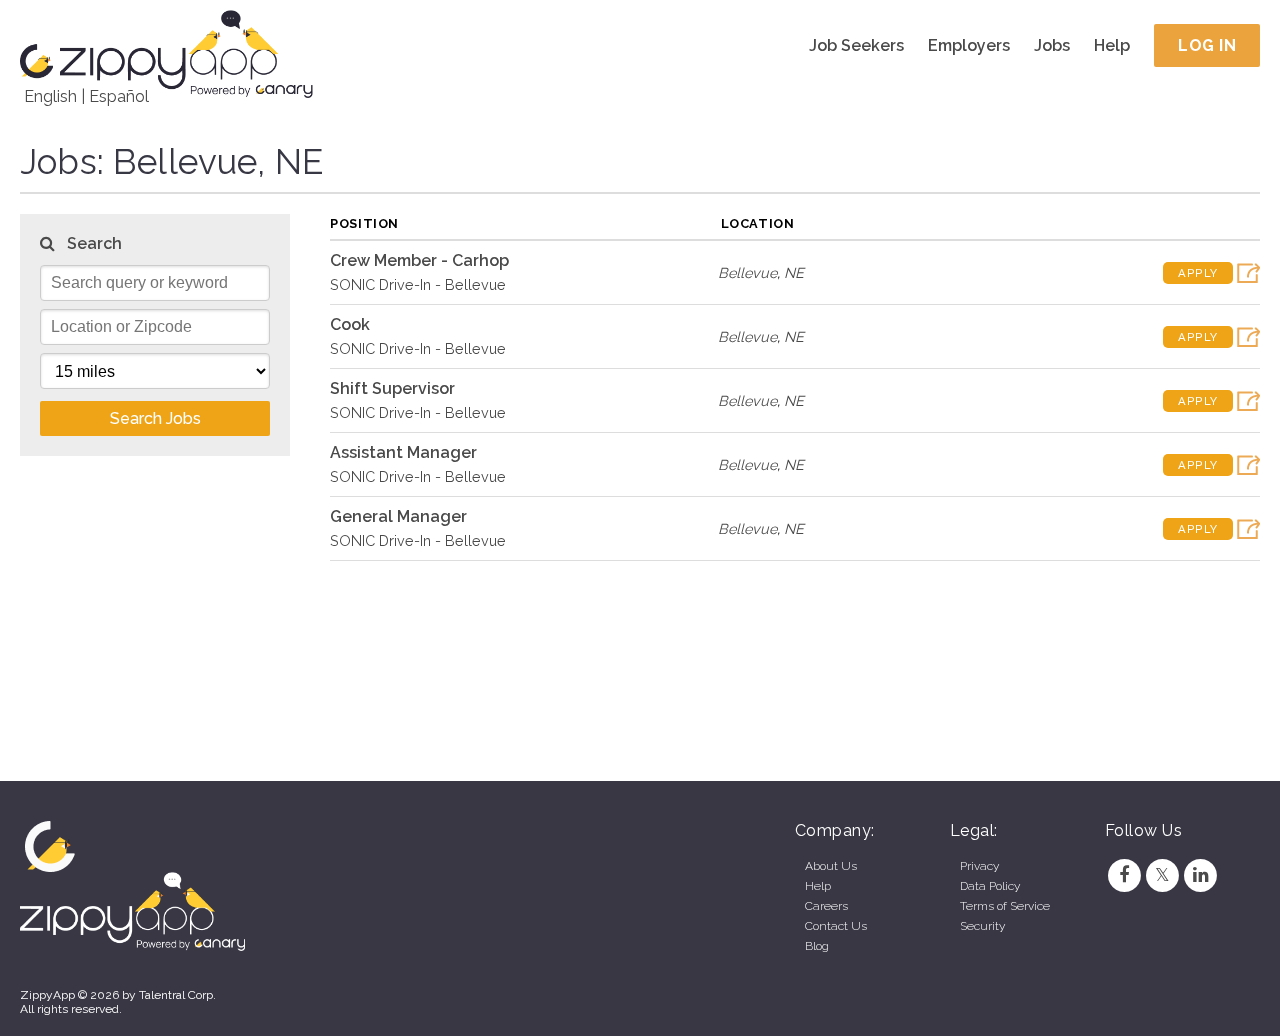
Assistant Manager (403, 452)
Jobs (1052, 45)
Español (119, 96)
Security (982, 926)
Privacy (979, 866)
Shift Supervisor (392, 388)
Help (1112, 45)
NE (794, 272)
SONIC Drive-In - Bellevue (418, 284)
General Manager (398, 516)
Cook (350, 324)
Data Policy (990, 886)
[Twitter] (1162, 875)
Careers (826, 906)
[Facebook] (1124, 875)
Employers (969, 45)
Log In (1207, 45)
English (50, 96)
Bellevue (747, 272)
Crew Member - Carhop (419, 260)
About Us (831, 866)
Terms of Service (1005, 906)
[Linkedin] (1201, 875)
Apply (1198, 273)
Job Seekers (856, 45)
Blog (817, 946)
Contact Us (836, 926)
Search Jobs (155, 418)
